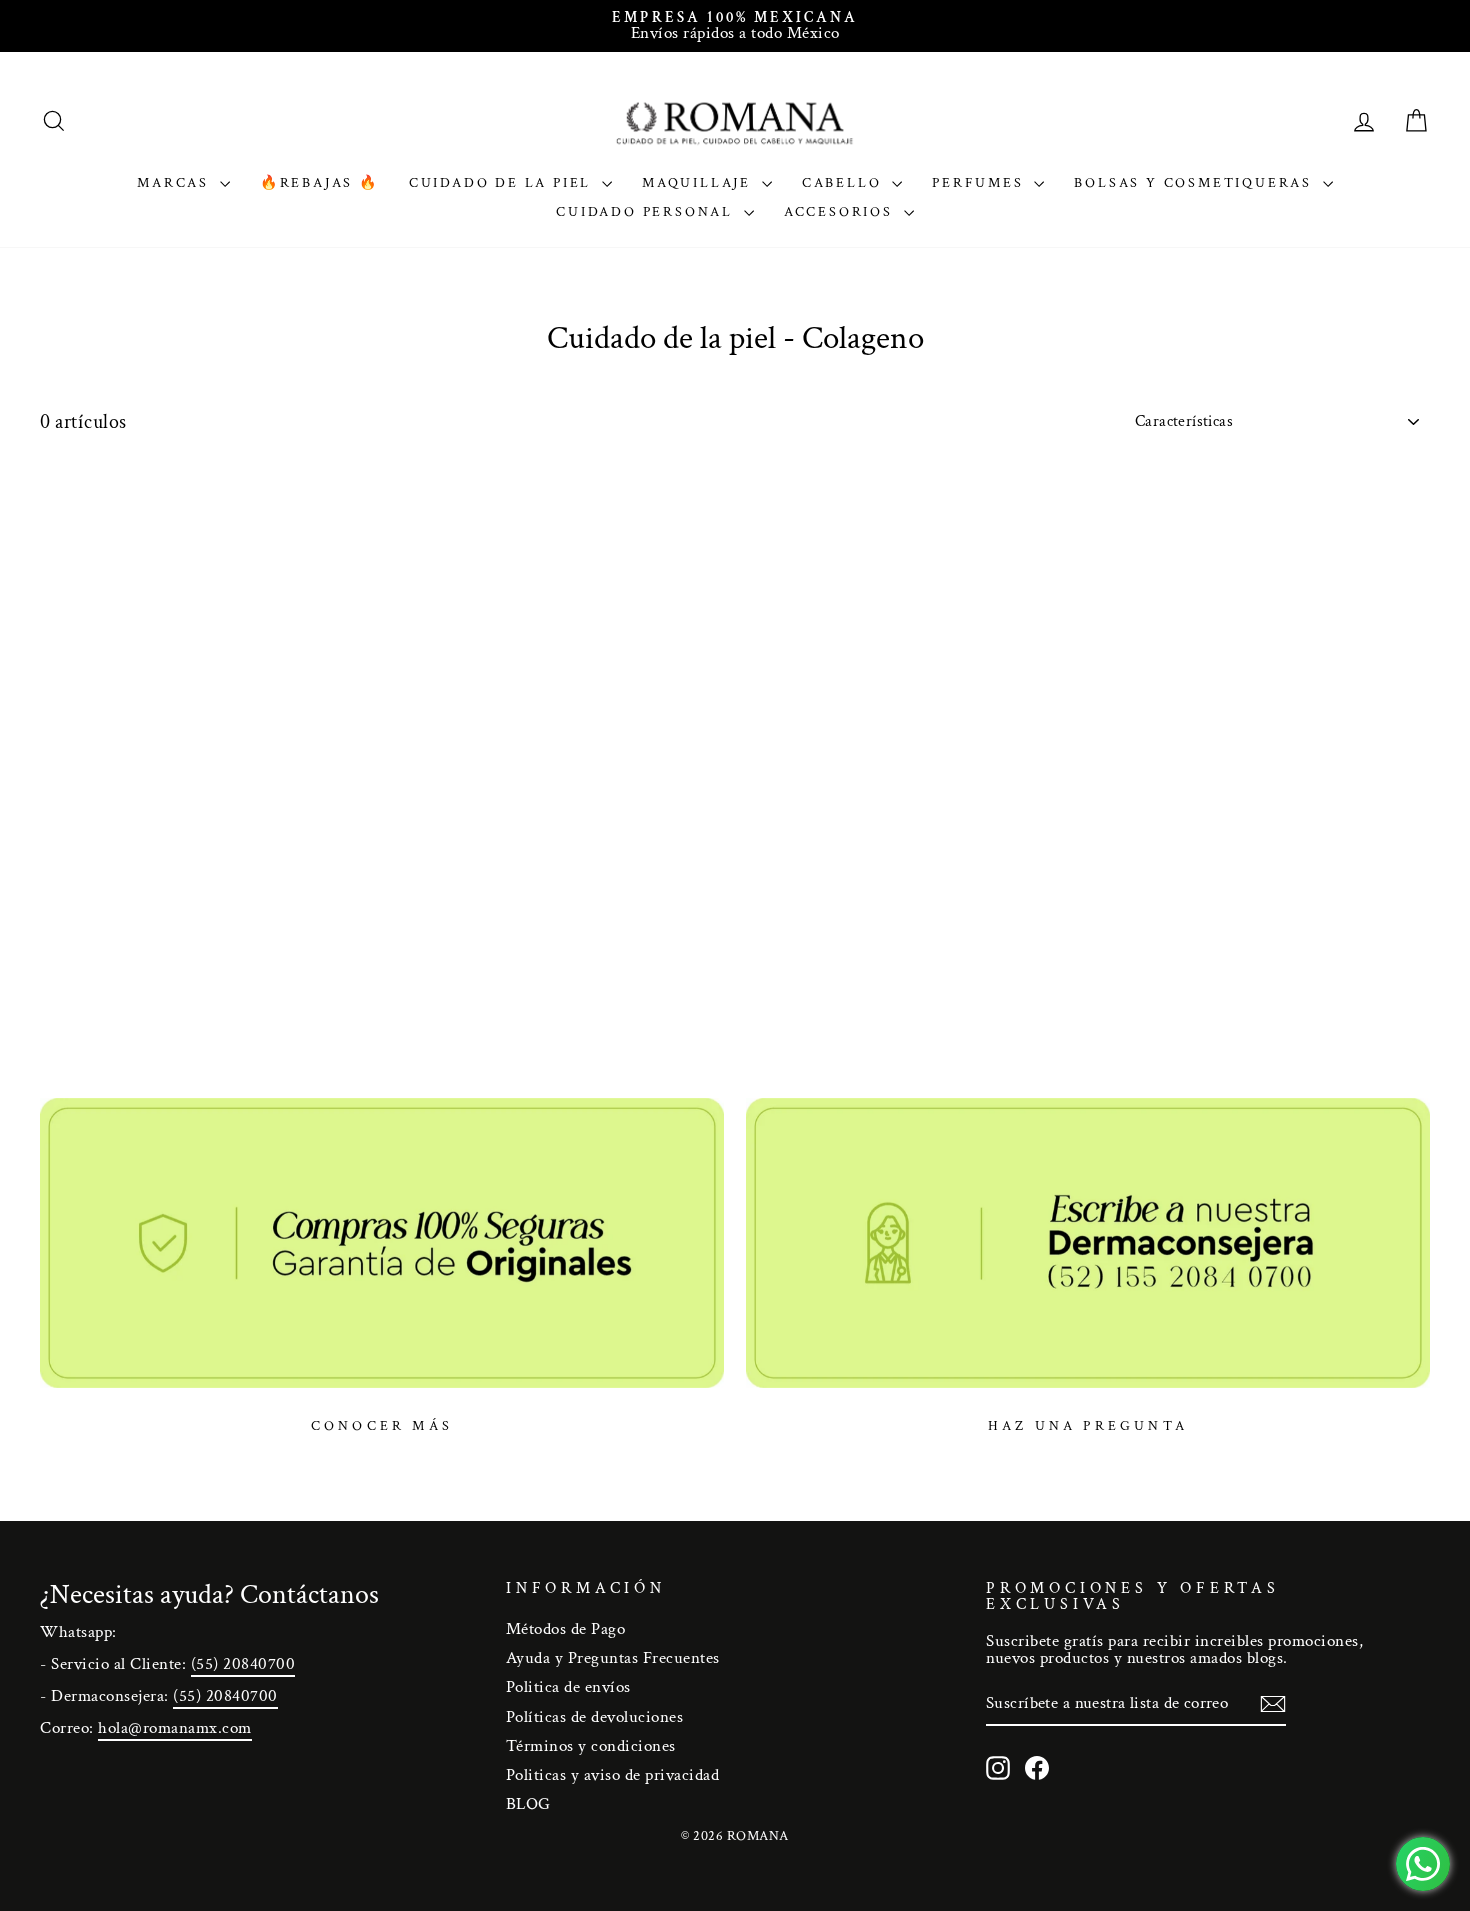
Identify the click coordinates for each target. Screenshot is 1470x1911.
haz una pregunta (1088, 1426)
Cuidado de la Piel (503, 183)
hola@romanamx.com (175, 1728)
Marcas (176, 183)
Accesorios (841, 212)
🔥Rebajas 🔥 (319, 183)
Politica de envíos (568, 1687)
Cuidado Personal (647, 212)
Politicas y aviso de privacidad (613, 1775)
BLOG (528, 1804)
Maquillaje (699, 183)
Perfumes (980, 183)
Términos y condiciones (591, 1746)
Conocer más (382, 1426)
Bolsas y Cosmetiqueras (1195, 183)
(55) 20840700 (243, 1664)
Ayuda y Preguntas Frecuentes (613, 1658)
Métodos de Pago (566, 1629)
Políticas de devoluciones (595, 1717)
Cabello (844, 183)
